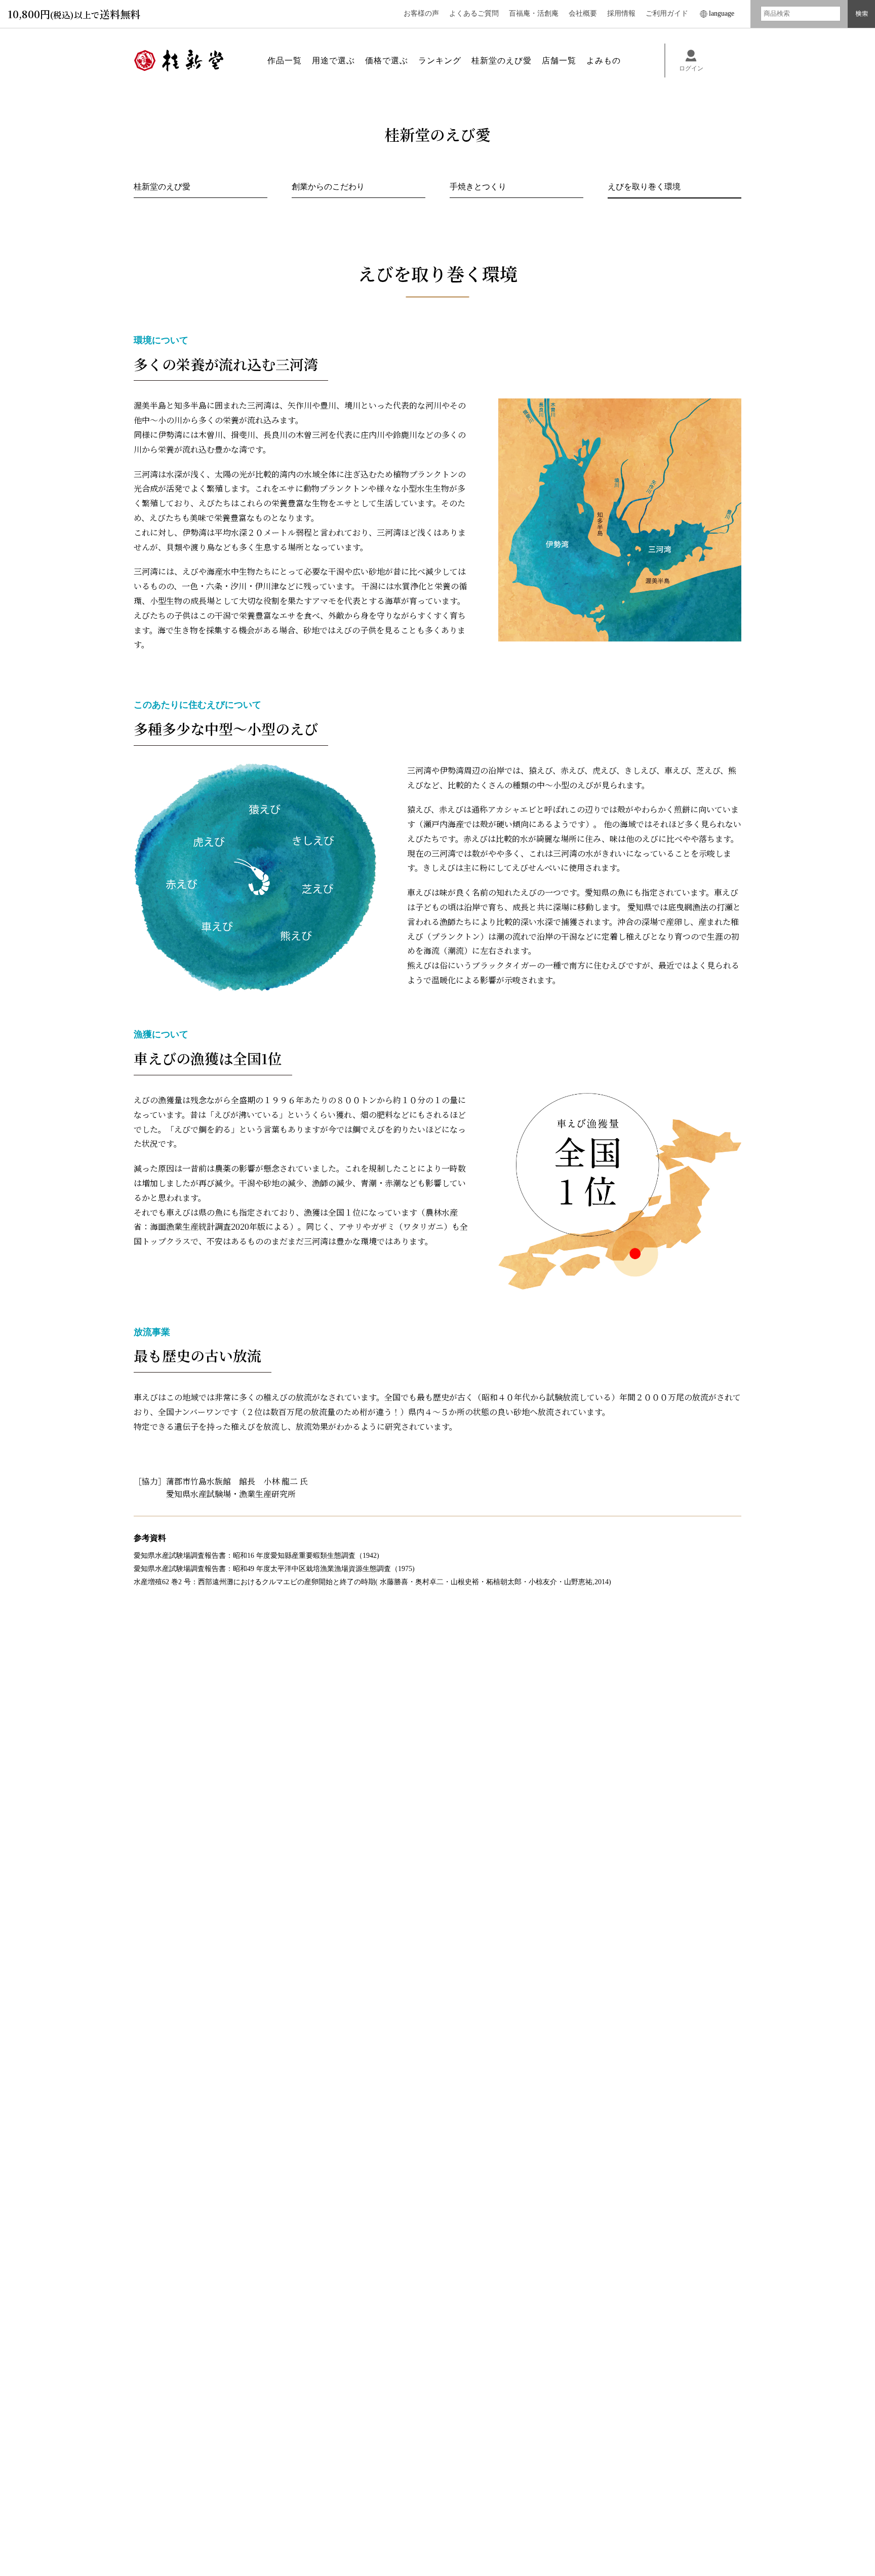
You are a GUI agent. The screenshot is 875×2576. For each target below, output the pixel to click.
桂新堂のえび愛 (162, 187)
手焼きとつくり (478, 187)
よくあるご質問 (474, 13)
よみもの (604, 61)
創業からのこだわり (328, 187)
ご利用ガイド (667, 13)
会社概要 (583, 13)
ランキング (440, 61)
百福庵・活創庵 (534, 13)
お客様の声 (421, 13)
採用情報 (621, 13)
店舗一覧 (559, 61)
